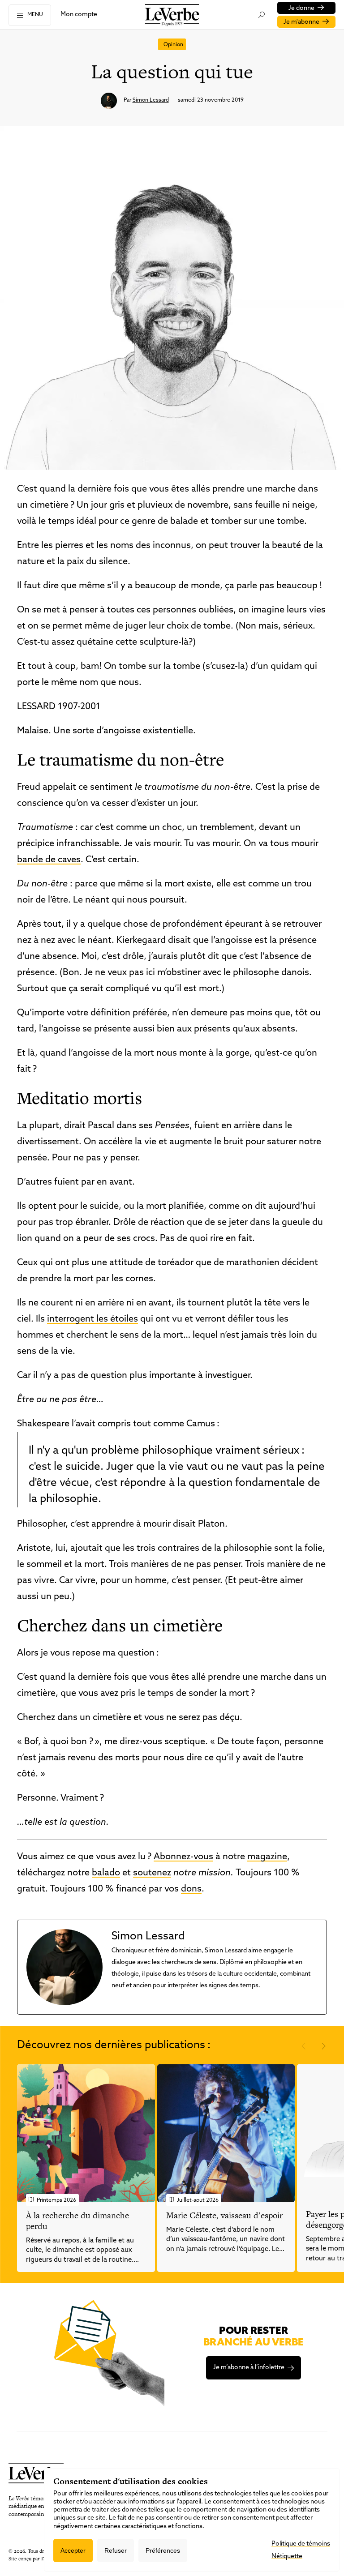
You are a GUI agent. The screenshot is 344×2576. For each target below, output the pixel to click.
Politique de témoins (301, 2544)
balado (106, 1873)
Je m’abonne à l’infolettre (249, 2368)
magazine (267, 1857)
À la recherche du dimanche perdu (77, 2221)
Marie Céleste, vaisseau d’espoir (224, 2215)
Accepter (73, 2550)
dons (191, 1889)
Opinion (173, 45)
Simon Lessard (151, 100)
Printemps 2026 (56, 2200)
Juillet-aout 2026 (198, 2200)
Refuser (116, 2550)
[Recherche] (261, 15)
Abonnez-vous (183, 1857)
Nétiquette (287, 2557)
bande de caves (49, 860)
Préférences (163, 2550)
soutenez (152, 1873)
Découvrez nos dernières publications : (114, 2045)
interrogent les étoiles (92, 1319)
